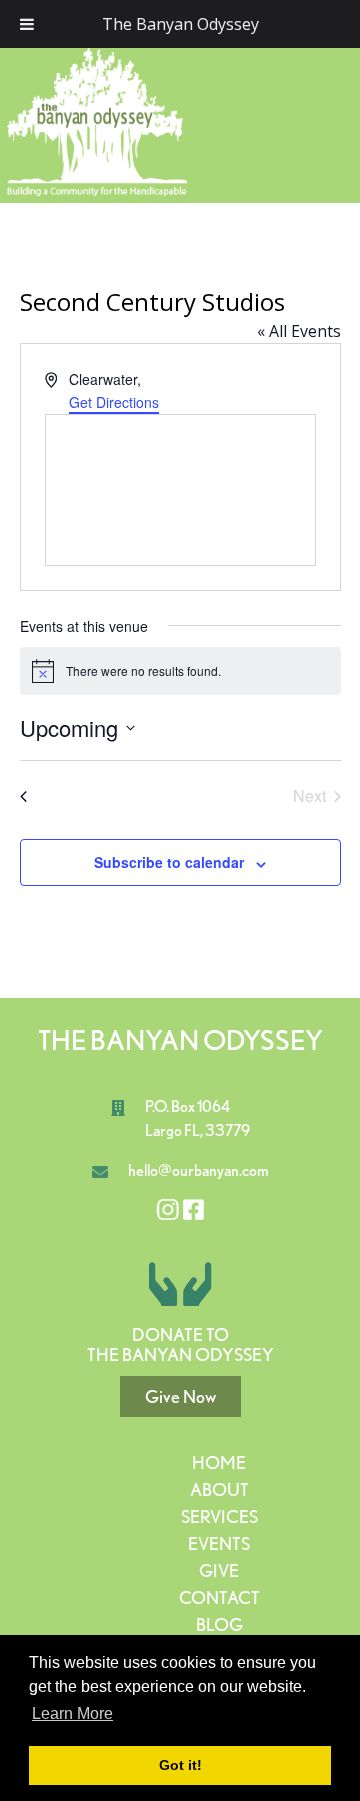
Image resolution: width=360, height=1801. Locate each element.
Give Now (180, 1396)
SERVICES (219, 1516)
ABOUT (219, 1489)
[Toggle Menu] (27, 24)
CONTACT (219, 1597)
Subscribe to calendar (169, 862)
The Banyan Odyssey (180, 24)
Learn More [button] (72, 1713)
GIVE (219, 1570)
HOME (219, 1462)
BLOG (219, 1624)
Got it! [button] (180, 1765)
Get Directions (114, 402)
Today (180, 793)
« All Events (299, 331)
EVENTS (219, 1543)
